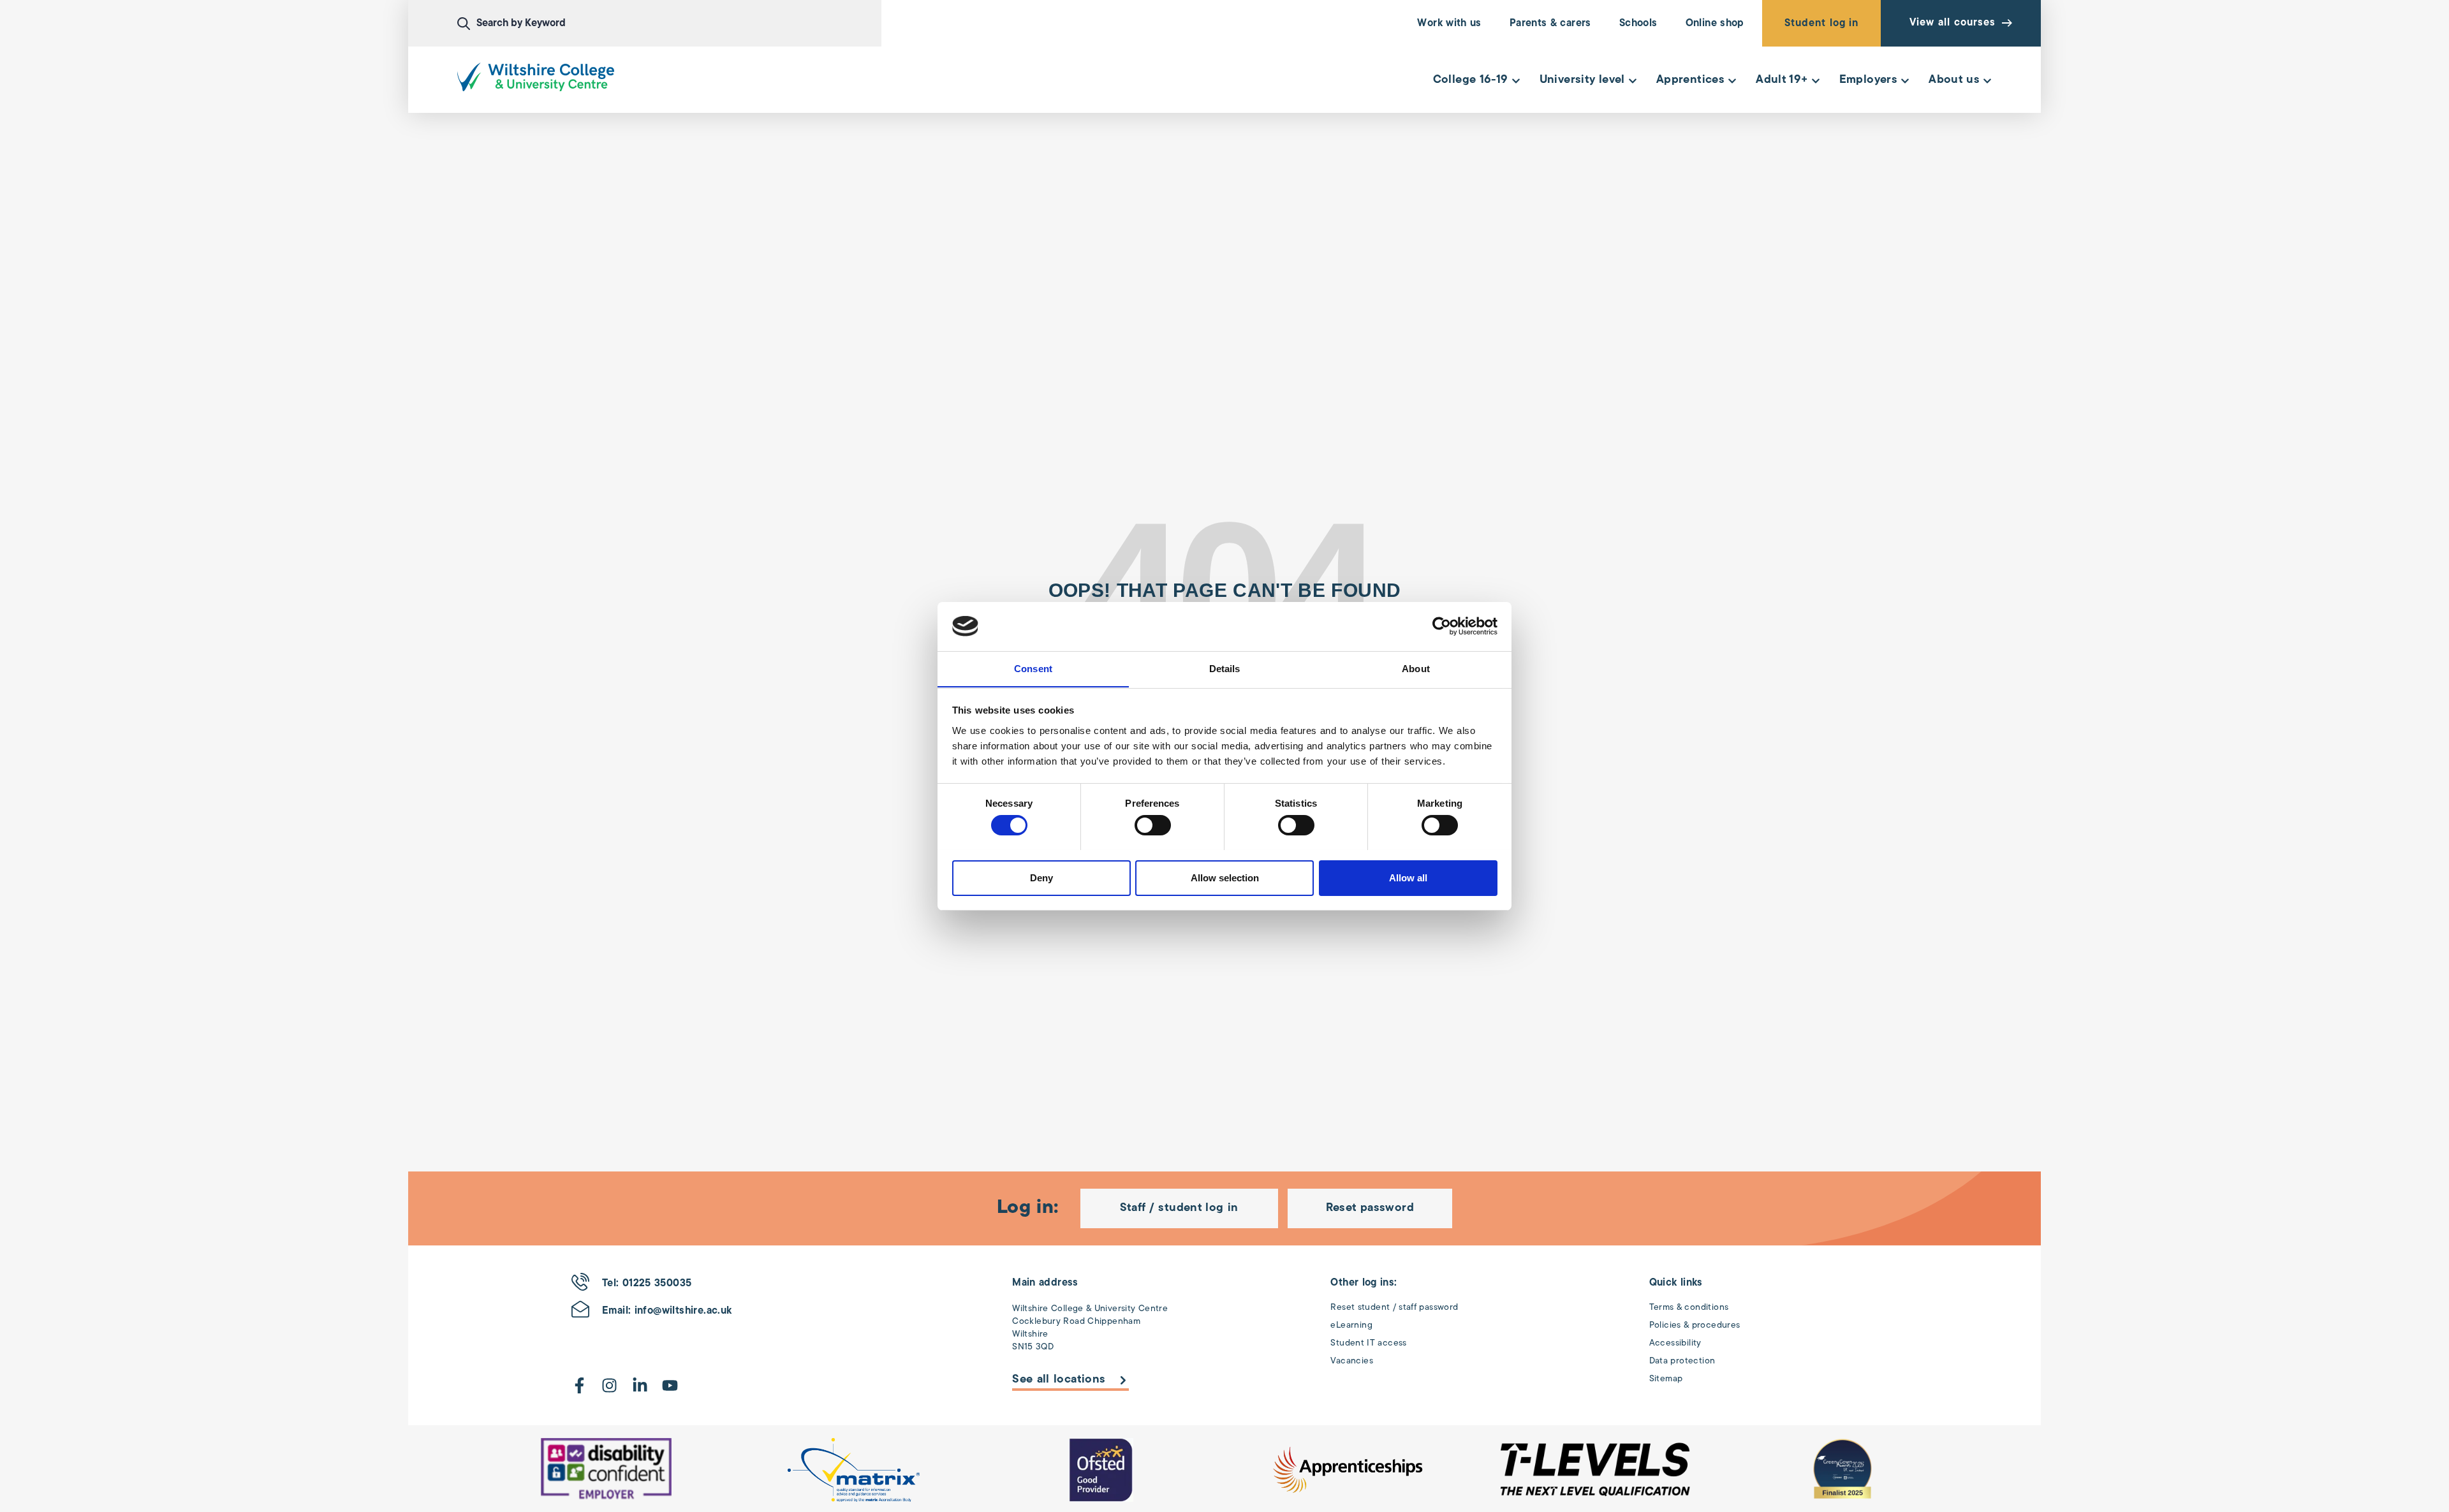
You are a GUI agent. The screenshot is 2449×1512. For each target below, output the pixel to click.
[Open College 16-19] (1516, 81)
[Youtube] (670, 1385)
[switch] (1153, 825)
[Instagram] (609, 1385)
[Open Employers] (1905, 81)
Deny (1041, 877)
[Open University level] (1633, 81)
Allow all (1408, 877)
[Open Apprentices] (1732, 81)
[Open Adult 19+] (1816, 81)
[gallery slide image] (607, 1470)
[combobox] (670, 24)
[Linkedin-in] (640, 1385)
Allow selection (1225, 877)
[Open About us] (1987, 81)
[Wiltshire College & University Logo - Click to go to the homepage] (536, 77)
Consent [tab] (1033, 668)
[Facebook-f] (579, 1385)
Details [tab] (1225, 668)
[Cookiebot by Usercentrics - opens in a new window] (1442, 626)
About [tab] (1416, 668)
